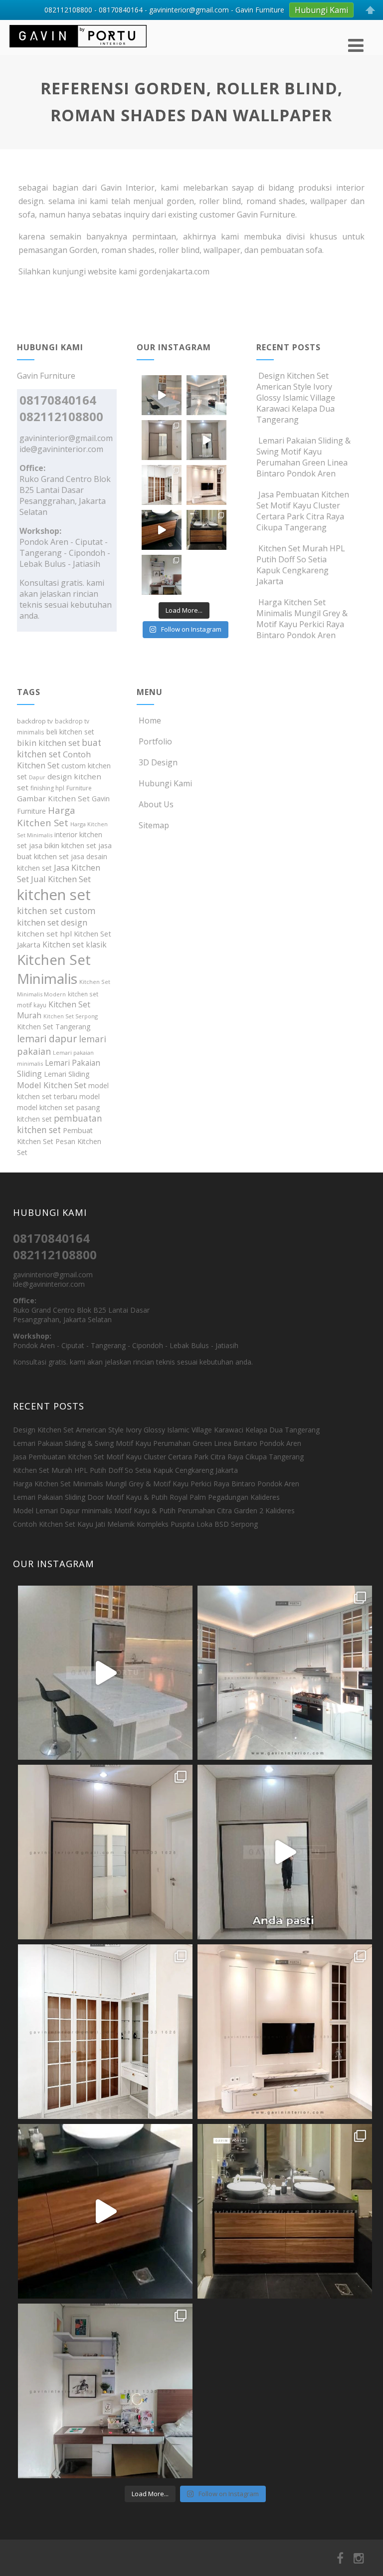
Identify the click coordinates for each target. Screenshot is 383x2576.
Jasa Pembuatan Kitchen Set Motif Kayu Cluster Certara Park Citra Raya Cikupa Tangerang (303, 511)
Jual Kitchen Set (61, 879)
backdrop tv (35, 721)
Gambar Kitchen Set (53, 798)
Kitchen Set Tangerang (54, 1027)
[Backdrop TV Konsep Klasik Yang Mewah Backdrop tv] (206, 485)
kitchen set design (52, 922)
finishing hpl (47, 788)
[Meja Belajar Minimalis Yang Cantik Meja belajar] (162, 575)
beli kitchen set (70, 732)
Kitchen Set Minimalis (54, 969)
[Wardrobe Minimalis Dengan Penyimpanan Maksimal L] (162, 440)
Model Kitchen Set (52, 1085)
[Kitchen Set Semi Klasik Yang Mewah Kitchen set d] (206, 395)
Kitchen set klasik (75, 944)
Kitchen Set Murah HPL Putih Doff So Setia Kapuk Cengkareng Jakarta (301, 565)
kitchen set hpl (44, 934)
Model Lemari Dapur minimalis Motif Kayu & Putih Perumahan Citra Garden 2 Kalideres (154, 1511)
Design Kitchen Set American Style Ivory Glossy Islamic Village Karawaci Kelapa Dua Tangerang (296, 398)
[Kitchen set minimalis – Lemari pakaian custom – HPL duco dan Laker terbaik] (78, 49)
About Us (156, 804)
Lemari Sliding (67, 1074)
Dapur (37, 777)
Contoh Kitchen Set (54, 760)
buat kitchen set (59, 748)
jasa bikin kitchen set (63, 845)
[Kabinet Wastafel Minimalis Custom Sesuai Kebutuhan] (162, 530)
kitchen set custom (56, 911)
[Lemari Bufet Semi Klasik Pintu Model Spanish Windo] (162, 485)
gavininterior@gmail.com (66, 438)
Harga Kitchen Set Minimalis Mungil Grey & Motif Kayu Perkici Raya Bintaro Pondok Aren (302, 619)
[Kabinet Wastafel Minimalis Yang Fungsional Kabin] (206, 530)
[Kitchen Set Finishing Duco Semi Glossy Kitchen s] (162, 395)
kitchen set (54, 895)
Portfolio (155, 741)
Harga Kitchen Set (46, 816)
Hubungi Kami (165, 783)
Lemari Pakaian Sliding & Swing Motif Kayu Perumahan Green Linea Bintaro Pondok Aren (303, 457)
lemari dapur (47, 1039)
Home (150, 720)
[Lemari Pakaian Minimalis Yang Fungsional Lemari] (206, 440)
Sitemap (154, 825)
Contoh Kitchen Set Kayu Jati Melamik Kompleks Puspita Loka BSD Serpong (135, 1524)
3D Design (158, 762)
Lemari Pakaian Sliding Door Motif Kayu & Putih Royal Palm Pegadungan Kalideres (146, 1497)
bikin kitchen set (48, 743)
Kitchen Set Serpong (71, 1016)
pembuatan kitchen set (60, 1124)
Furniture (79, 788)
